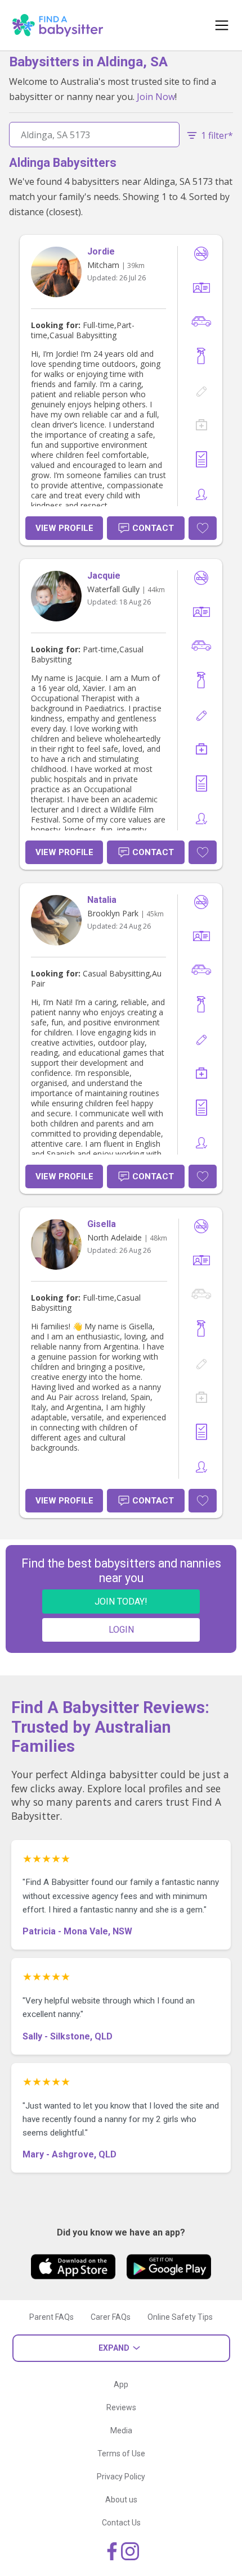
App (121, 2384)
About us (121, 2500)
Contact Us (121, 2523)
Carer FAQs (111, 2317)
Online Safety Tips (180, 2317)
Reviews (121, 2407)
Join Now (156, 97)
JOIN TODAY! (121, 1602)
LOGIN (121, 1630)
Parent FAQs (51, 2317)
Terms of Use (121, 2454)
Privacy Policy (121, 2477)
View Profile (64, 528)
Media (121, 2430)
